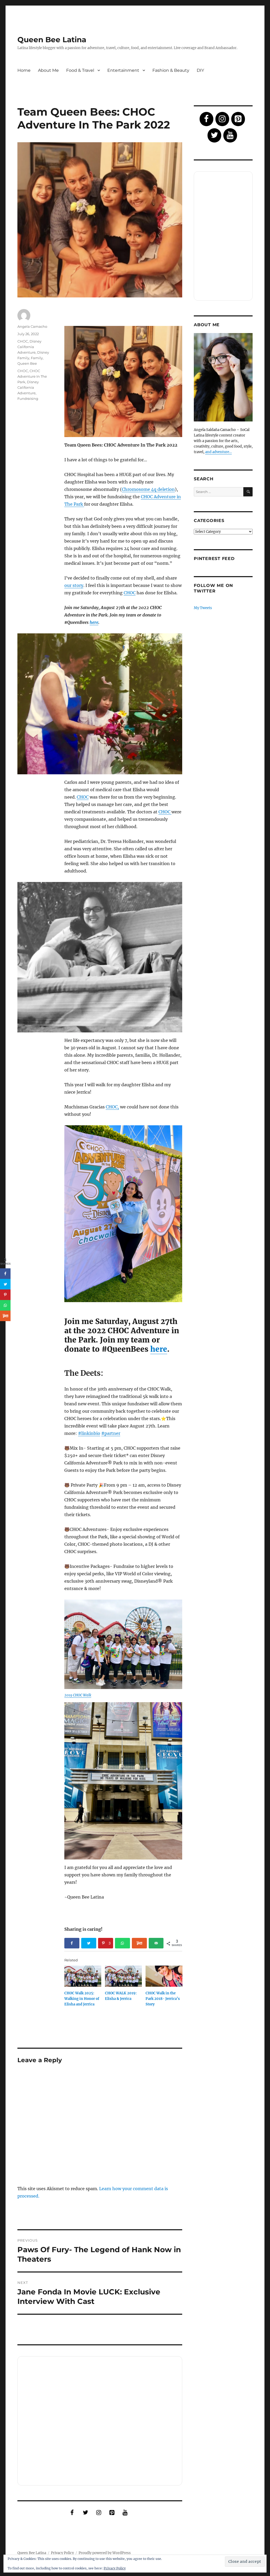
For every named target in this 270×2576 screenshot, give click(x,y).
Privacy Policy (62, 2553)
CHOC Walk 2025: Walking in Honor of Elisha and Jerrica (82, 1999)
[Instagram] (99, 2513)
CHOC (130, 593)
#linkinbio (89, 1433)
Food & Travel (80, 70)
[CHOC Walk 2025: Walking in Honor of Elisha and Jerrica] (83, 1976)
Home (24, 70)
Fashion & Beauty (171, 70)
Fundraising (28, 399)
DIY (200, 70)
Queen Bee (27, 363)
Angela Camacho (32, 326)
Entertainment (123, 70)
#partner (111, 1433)
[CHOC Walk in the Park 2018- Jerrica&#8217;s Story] (164, 1976)
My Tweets (203, 608)
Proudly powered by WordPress (105, 2553)
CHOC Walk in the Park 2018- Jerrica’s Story (163, 1999)
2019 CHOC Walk (78, 1695)
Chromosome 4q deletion (148, 489)
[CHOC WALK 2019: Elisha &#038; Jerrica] (123, 1976)
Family (37, 358)
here (94, 622)
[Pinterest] (112, 2513)
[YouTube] (125, 2513)
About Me (48, 70)
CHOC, (112, 1107)
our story (74, 585)
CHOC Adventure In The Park (32, 376)
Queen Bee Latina (52, 40)
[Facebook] (72, 2513)
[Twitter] (85, 2513)
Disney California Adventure (29, 347)
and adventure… (218, 452)
